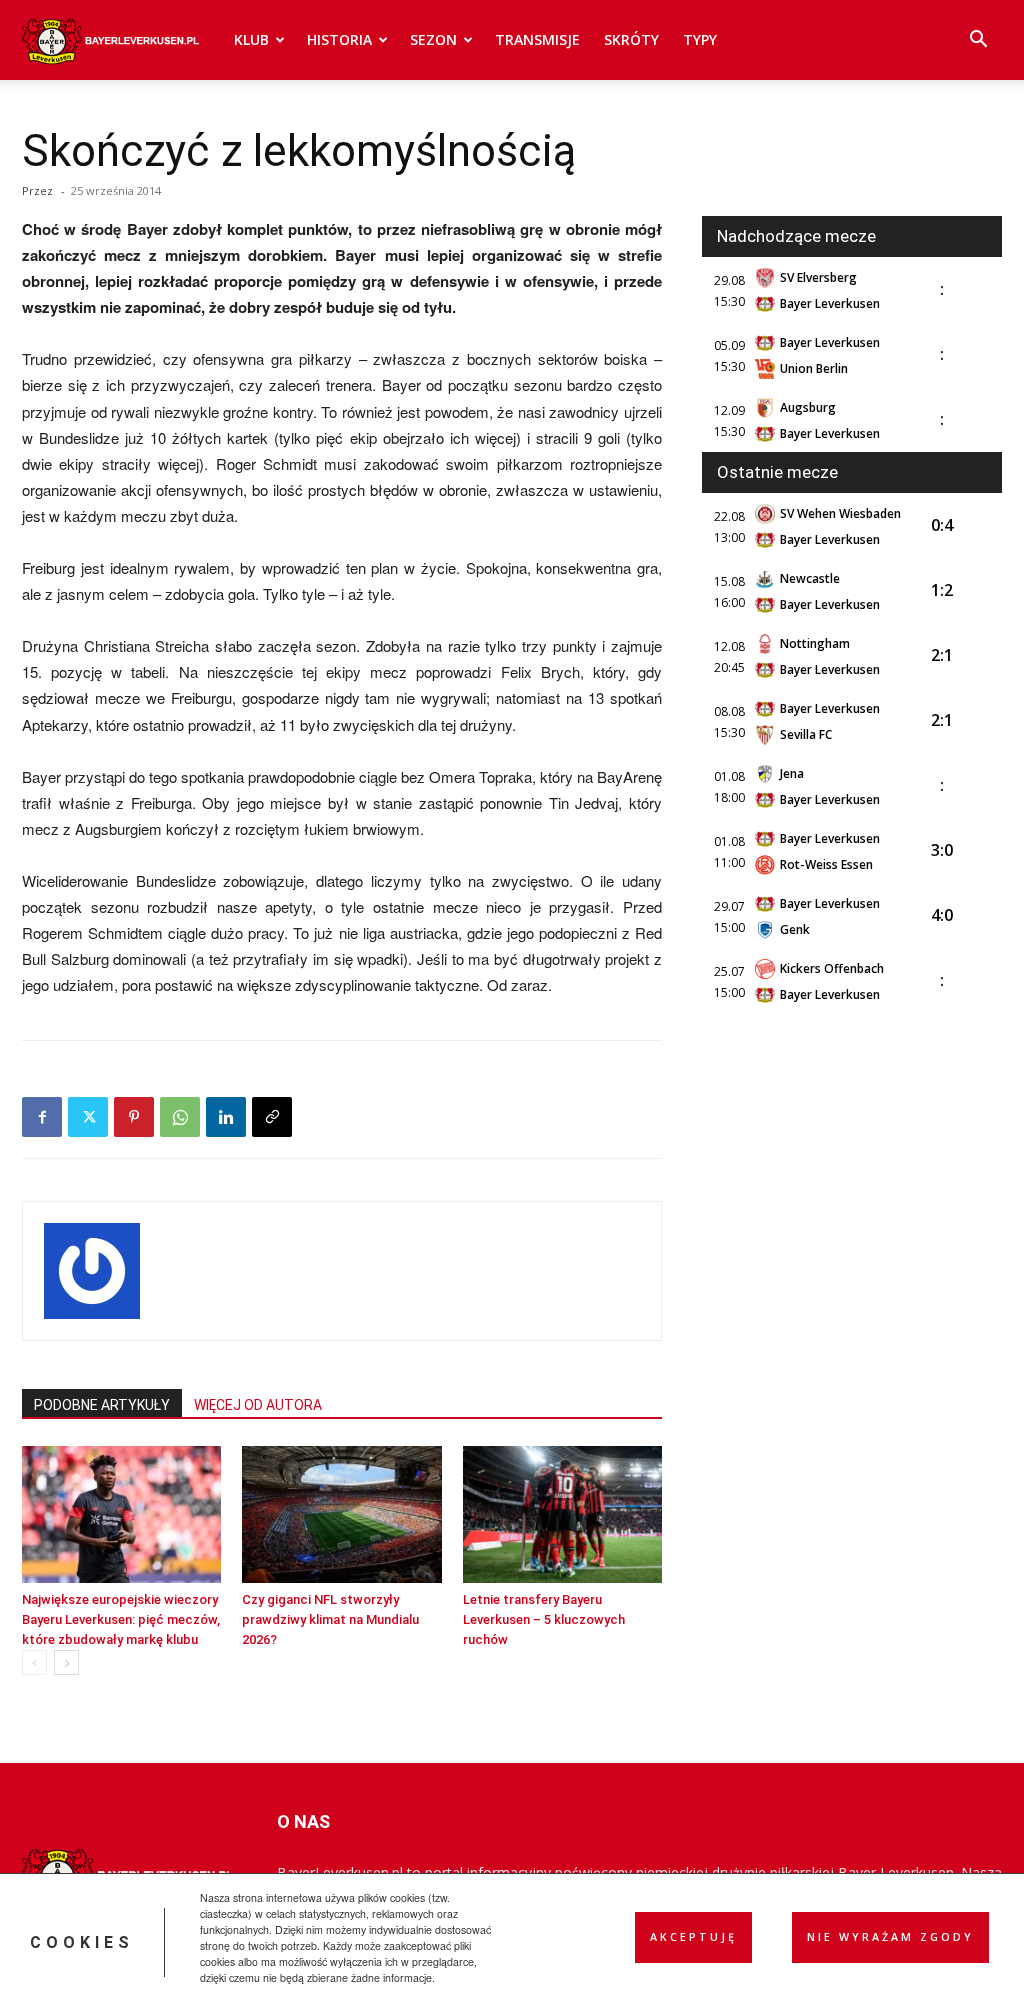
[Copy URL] (272, 1117)
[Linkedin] (226, 1117)
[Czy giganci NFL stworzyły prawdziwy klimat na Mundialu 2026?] (341, 1514)
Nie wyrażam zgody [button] (890, 1937)
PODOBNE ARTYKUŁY (102, 1405)
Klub (251, 39)
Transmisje (537, 39)
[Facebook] (42, 1117)
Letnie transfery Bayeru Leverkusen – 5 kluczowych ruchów (544, 1619)
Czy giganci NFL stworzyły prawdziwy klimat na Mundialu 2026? (330, 1619)
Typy (700, 39)
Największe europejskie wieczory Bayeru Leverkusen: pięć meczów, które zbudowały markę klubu (121, 1619)
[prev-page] (34, 1662)
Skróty (631, 39)
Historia (339, 39)
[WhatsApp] (180, 1117)
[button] (978, 41)
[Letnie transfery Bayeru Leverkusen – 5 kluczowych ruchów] (562, 1514)
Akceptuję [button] (693, 1937)
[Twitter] (88, 1117)
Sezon (433, 39)
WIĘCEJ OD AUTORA (258, 1405)
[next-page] (66, 1662)
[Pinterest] (134, 1117)
